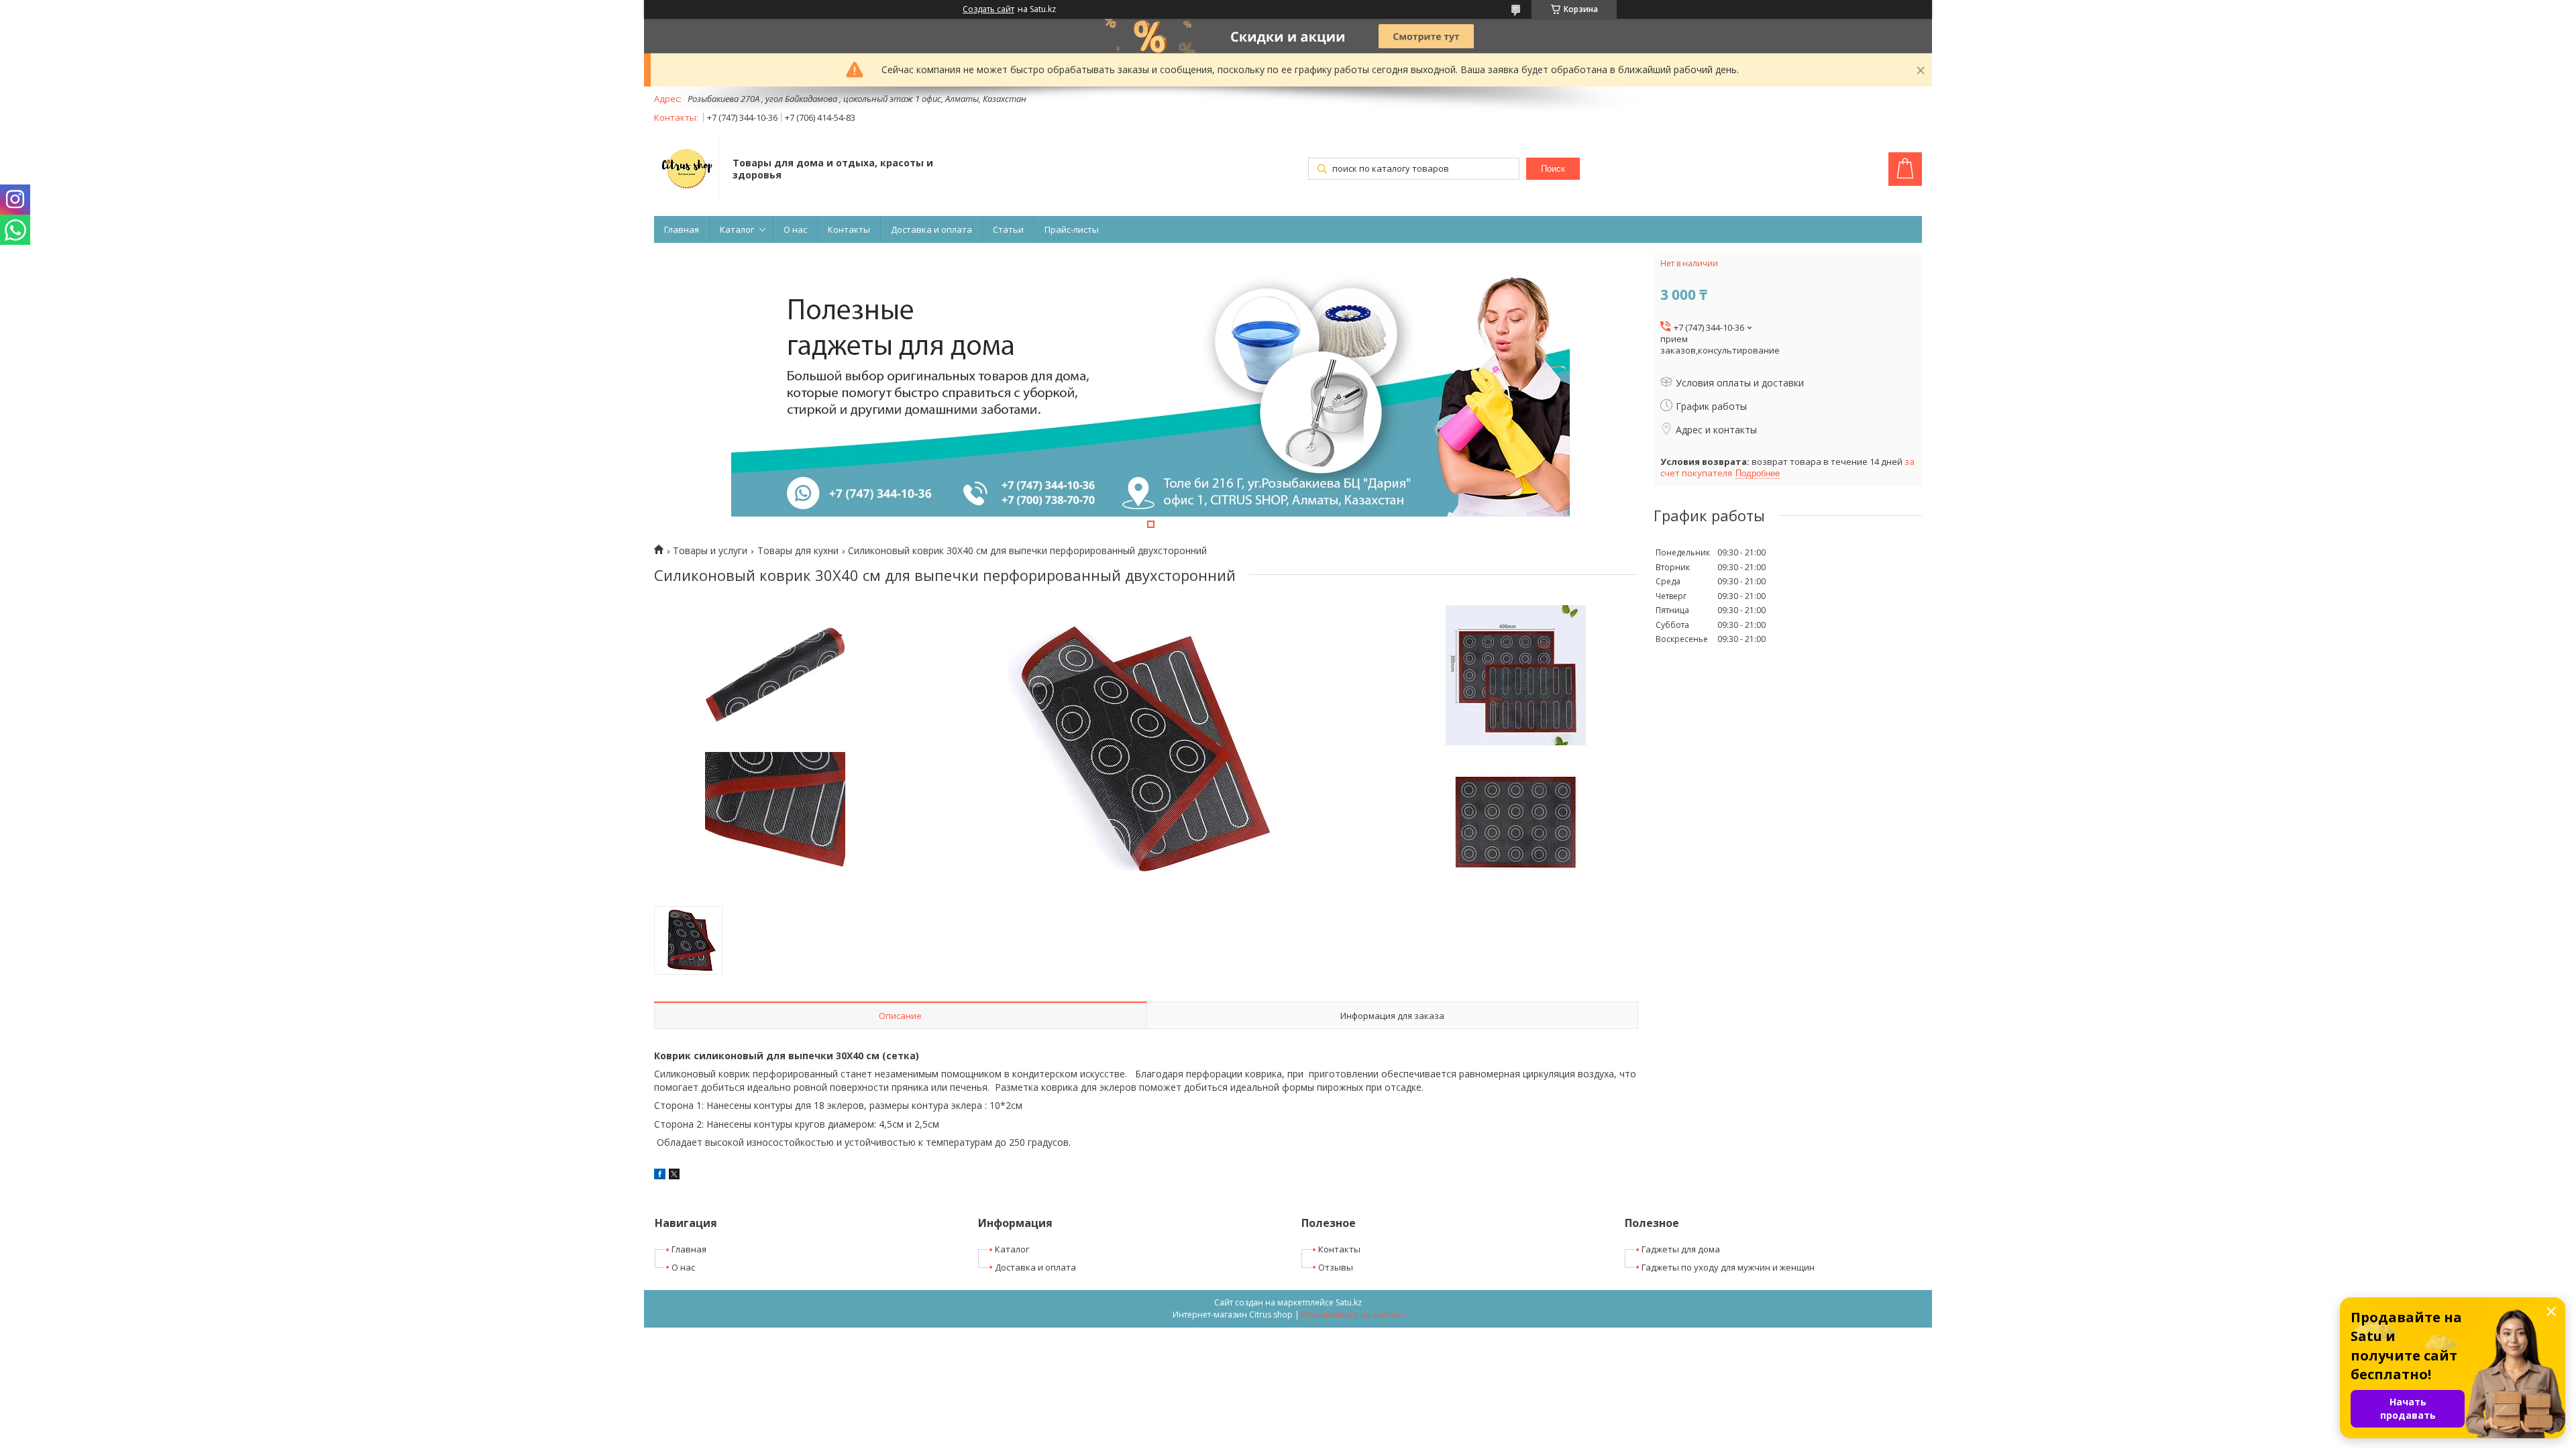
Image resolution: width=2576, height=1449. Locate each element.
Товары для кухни (798, 551)
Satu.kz (1349, 1302)
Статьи (1008, 229)
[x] (674, 1176)
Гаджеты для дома (1681, 1249)
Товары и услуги (710, 551)
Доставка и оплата (931, 229)
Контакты (849, 229)
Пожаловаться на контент (1353, 1314)
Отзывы (1336, 1267)
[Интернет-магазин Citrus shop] (687, 170)
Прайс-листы (1072, 229)
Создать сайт (988, 9)
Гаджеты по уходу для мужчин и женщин (1728, 1267)
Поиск (1553, 169)
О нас (795, 229)
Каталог (737, 229)
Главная (682, 229)
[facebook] (660, 1176)
